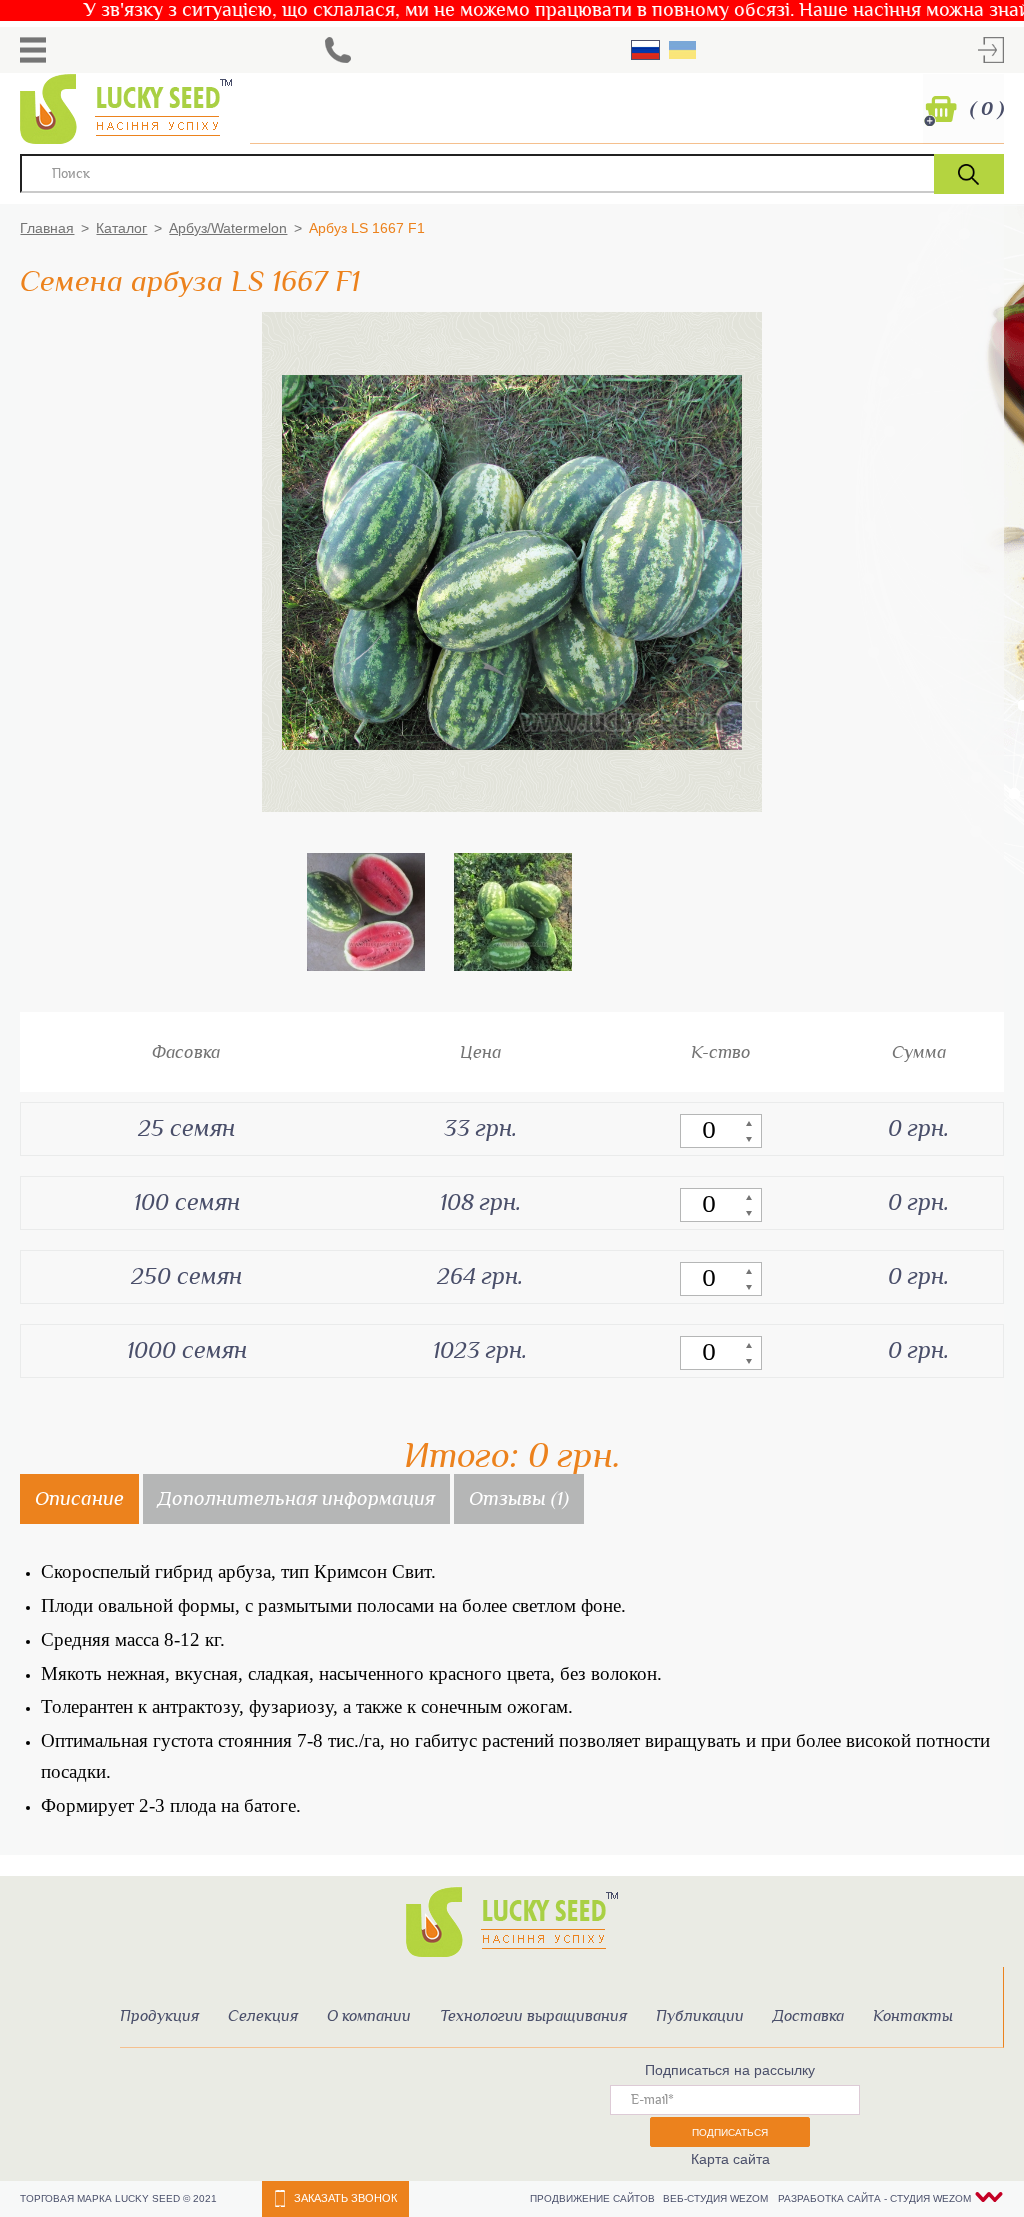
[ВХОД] (991, 50)
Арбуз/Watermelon (228, 228)
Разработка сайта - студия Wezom (874, 2198)
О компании (369, 2016)
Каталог (121, 228)
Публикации (700, 2016)
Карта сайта (730, 2159)
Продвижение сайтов (594, 2198)
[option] (365, 912)
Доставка (808, 2016)
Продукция (159, 2016)
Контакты (913, 2016)
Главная (47, 228)
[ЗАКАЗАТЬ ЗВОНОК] (338, 50)
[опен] (33, 50)
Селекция (263, 2016)
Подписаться (730, 2132)
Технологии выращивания (533, 2016)
